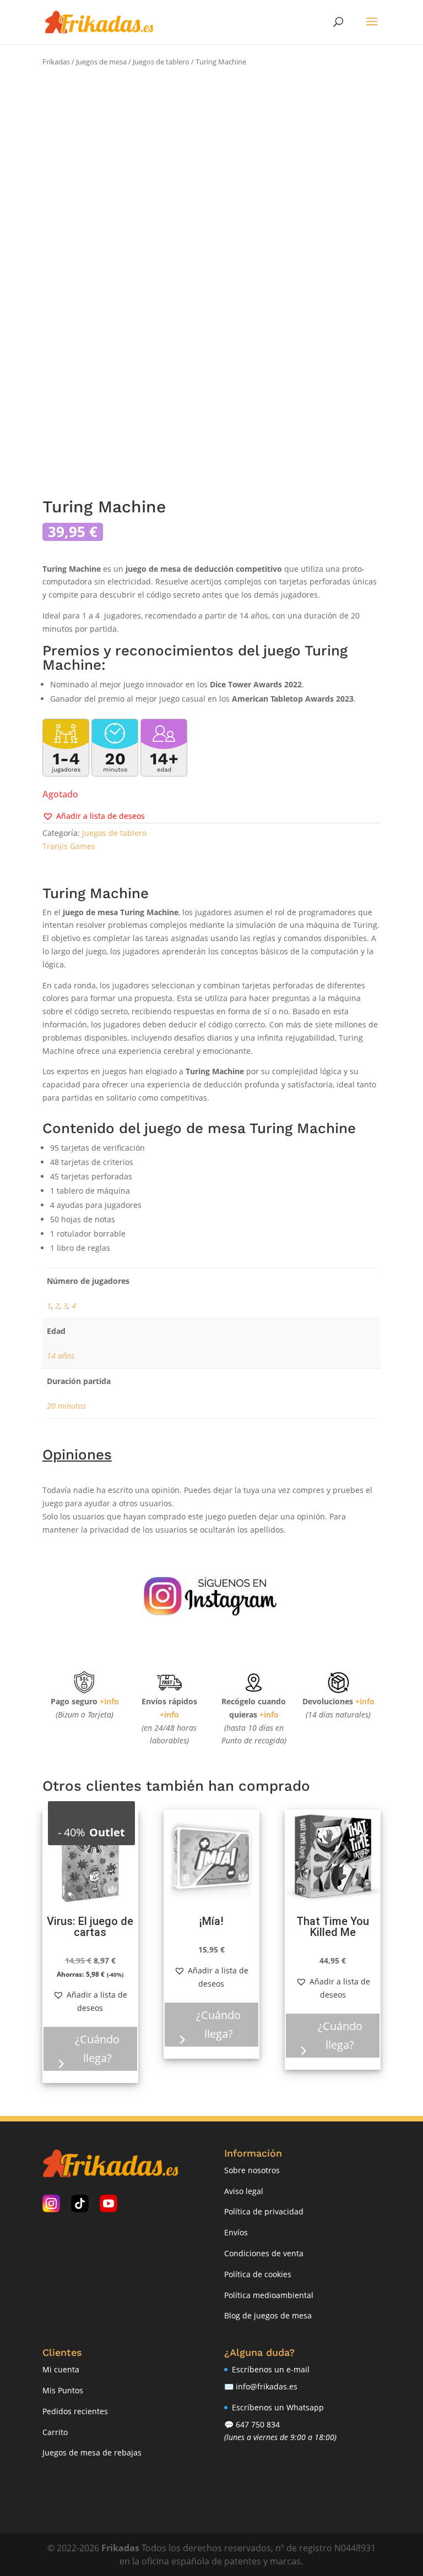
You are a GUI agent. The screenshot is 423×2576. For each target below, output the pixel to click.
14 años (61, 1356)
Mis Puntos (63, 2390)
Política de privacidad (264, 2211)
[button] (94, 816)
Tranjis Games (69, 846)
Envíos (236, 2232)
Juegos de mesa (101, 62)
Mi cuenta (61, 2369)
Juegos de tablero (161, 62)
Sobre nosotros (252, 2170)
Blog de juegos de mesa (268, 2315)
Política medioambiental (269, 2295)
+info (109, 1701)
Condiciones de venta (264, 2253)
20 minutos (66, 1406)
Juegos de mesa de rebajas (92, 2452)
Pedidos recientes (75, 2411)
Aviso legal (244, 2191)
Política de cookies (258, 2274)
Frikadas (56, 62)
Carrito (55, 2432)
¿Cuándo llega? (97, 2049)
